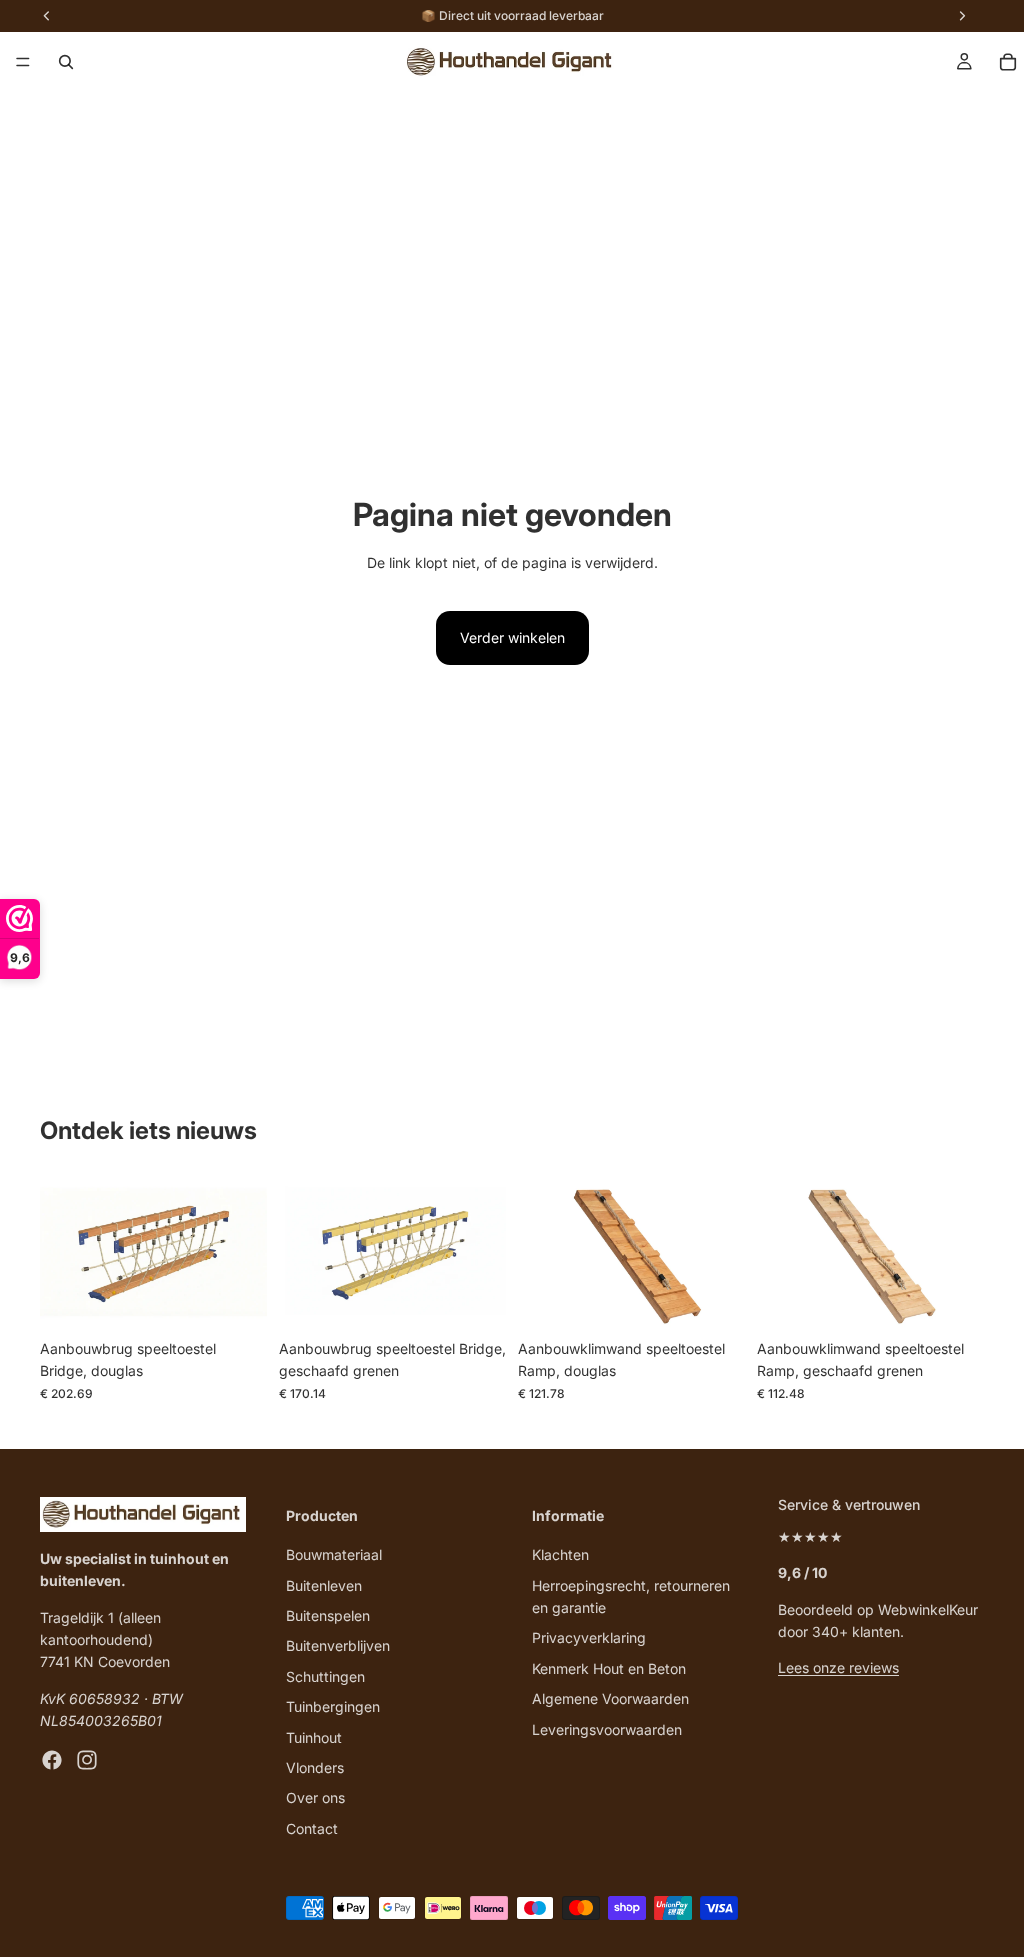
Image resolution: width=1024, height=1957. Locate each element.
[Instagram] (87, 1760)
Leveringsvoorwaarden (607, 1729)
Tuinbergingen (333, 1706)
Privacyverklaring (589, 1637)
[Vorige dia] (62, 1254)
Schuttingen (325, 1676)
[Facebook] (52, 1760)
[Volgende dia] (245, 1254)
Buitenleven (324, 1585)
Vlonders (315, 1767)
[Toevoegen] (236, 1299)
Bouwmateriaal (334, 1554)
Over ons (315, 1797)
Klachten (560, 1554)
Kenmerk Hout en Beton (609, 1668)
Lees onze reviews (838, 1667)
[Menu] (23, 62)
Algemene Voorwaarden (610, 1698)
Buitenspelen (328, 1615)
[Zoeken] (66, 62)
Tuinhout (314, 1737)
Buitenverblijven (338, 1645)
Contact (312, 1828)
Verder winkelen (512, 637)
